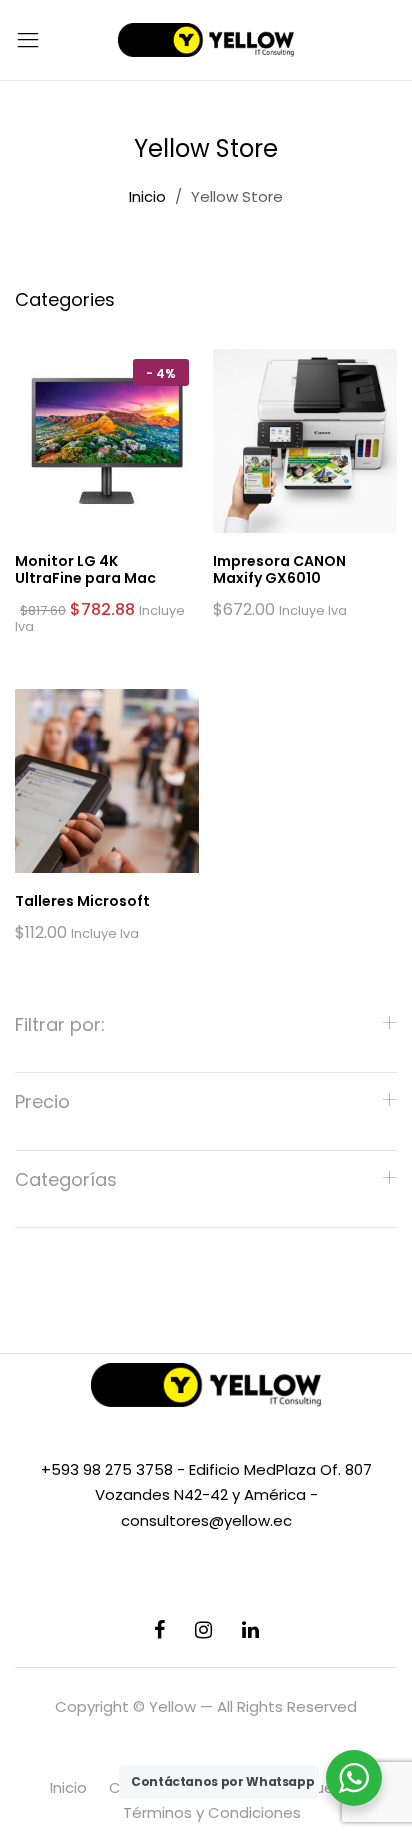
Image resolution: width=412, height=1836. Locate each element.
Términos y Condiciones (212, 1812)
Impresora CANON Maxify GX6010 (279, 569)
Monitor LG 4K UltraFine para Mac (85, 569)
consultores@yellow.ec (206, 1520)
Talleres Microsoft (82, 901)
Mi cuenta (323, 1787)
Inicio (68, 1787)
